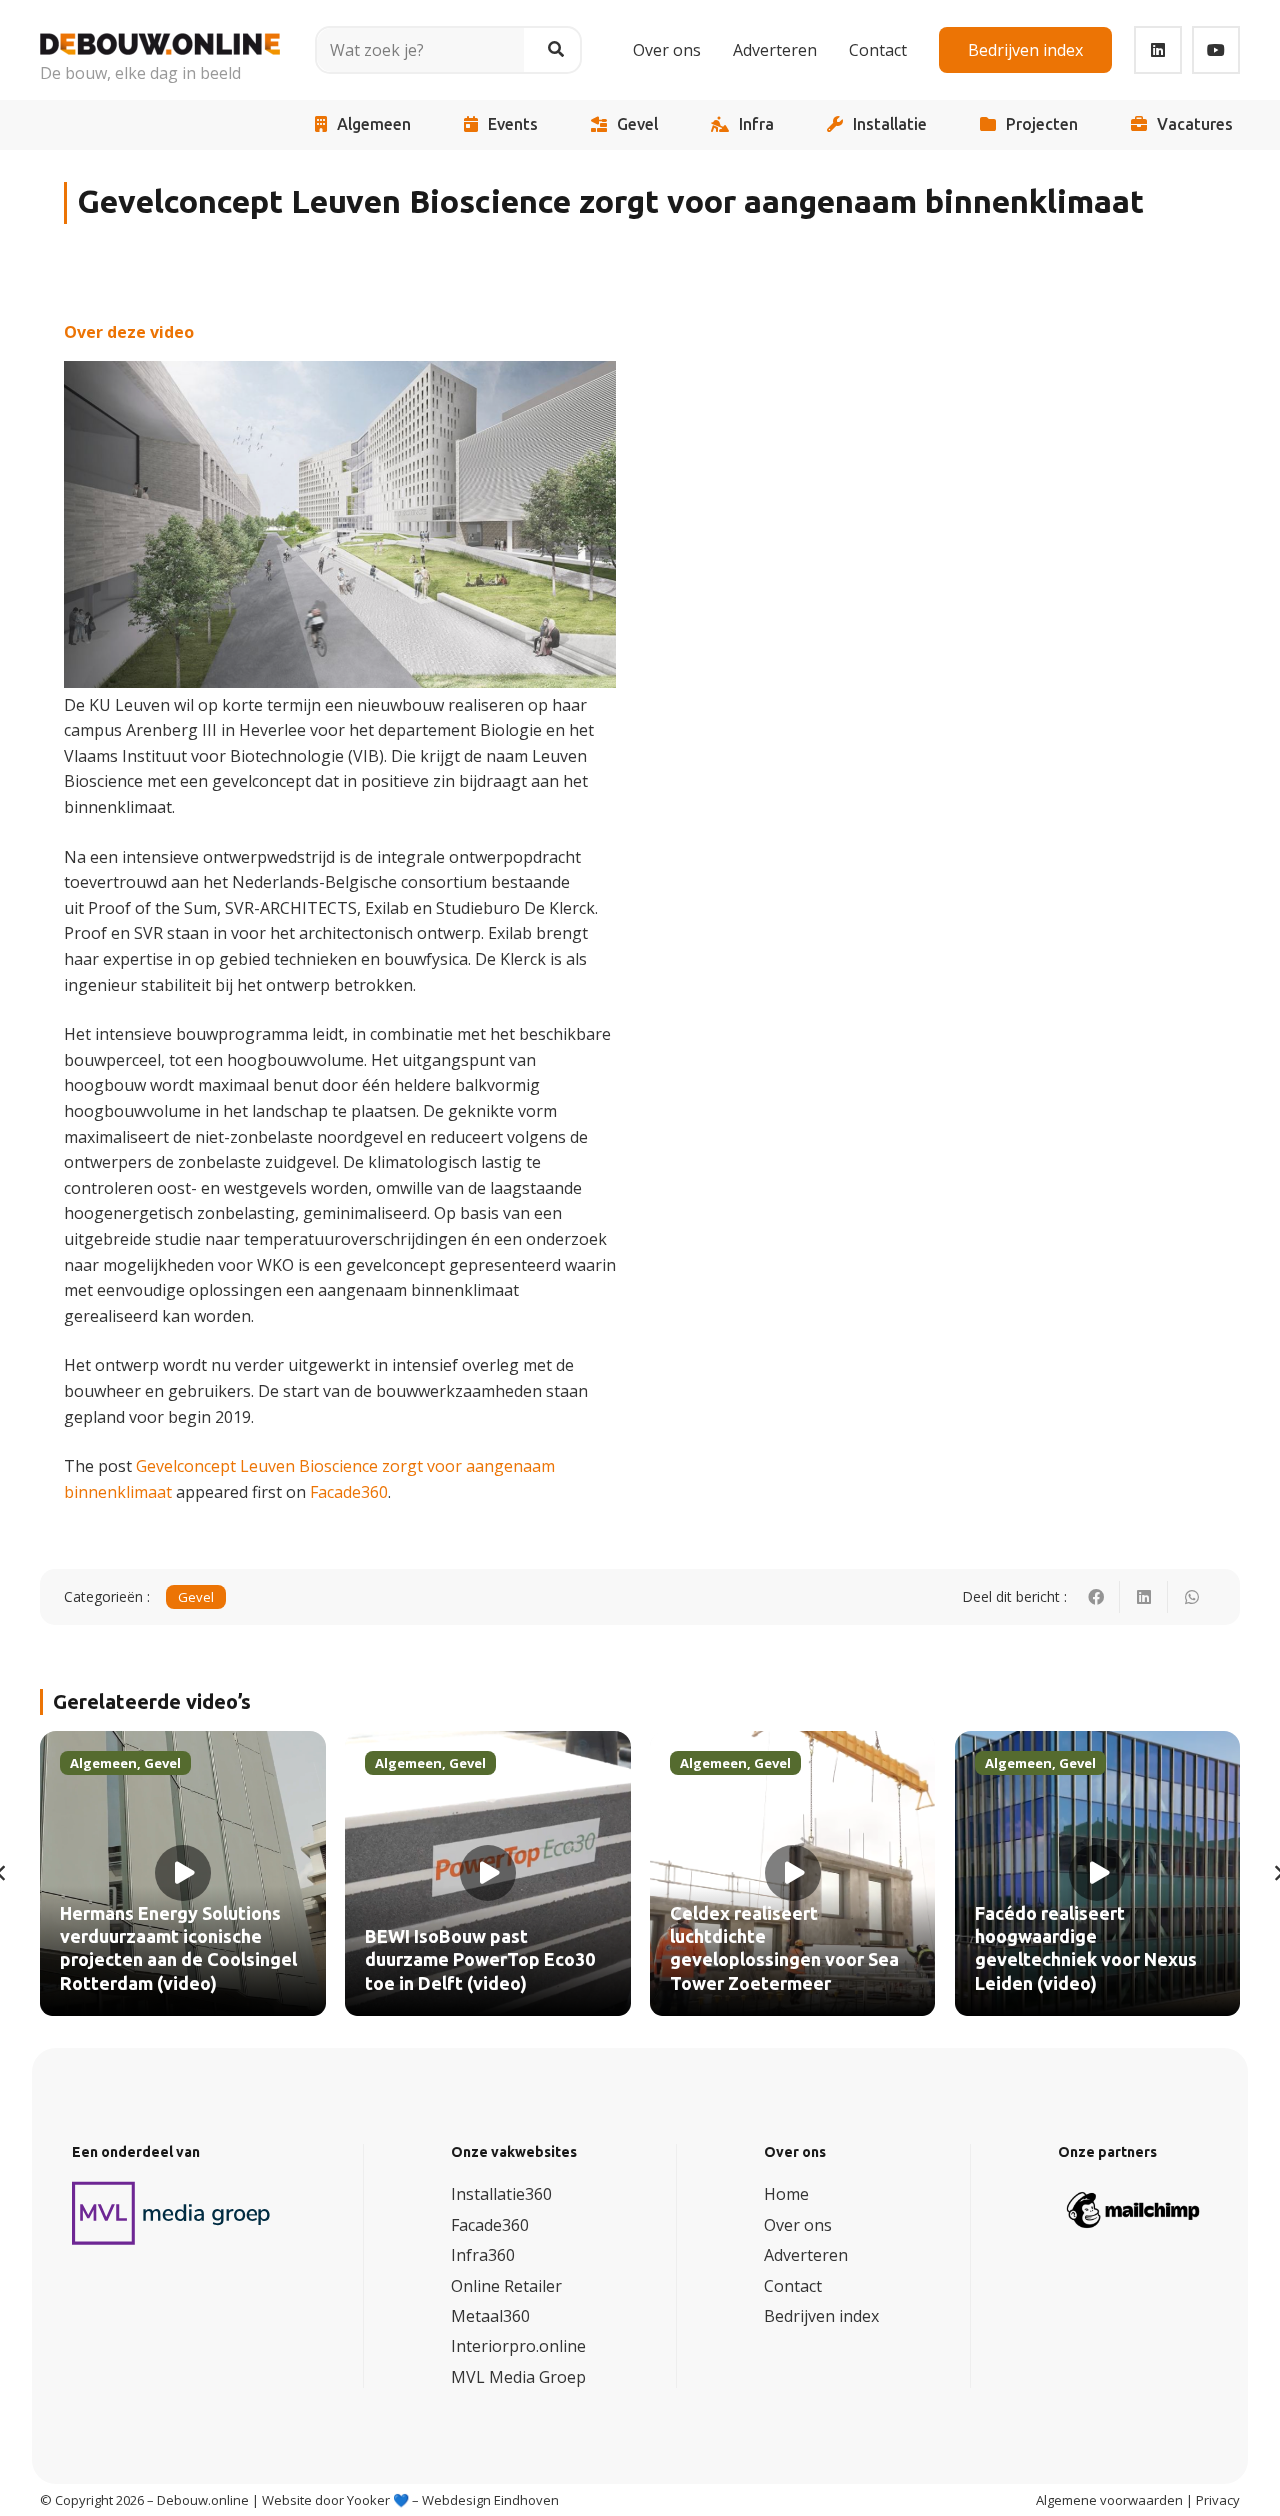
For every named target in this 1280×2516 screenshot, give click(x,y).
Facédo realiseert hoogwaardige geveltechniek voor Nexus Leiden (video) (1086, 1949)
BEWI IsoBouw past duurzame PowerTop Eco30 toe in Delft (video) (480, 1960)
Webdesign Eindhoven (490, 2500)
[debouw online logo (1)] (160, 36)
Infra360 (483, 2255)
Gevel (637, 124)
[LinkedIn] (1158, 50)
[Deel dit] (1096, 1597)
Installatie (890, 124)
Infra (756, 124)
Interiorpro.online (518, 2346)
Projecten (1042, 124)
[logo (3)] (172, 2213)
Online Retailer (506, 2286)
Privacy (1218, 2500)
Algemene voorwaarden (1109, 2500)
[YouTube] (1216, 50)
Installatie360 (501, 2194)
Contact (793, 2286)
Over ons (798, 2225)
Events (513, 124)
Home (786, 2194)
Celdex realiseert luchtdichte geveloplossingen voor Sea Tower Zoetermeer (784, 1949)
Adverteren (806, 2255)
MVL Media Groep (518, 2377)
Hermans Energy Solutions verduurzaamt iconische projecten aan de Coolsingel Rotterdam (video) (178, 1949)
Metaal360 (490, 2316)
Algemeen (374, 124)
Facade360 (349, 1492)
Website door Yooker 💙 (335, 2500)
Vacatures (1195, 124)
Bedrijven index (821, 2316)
